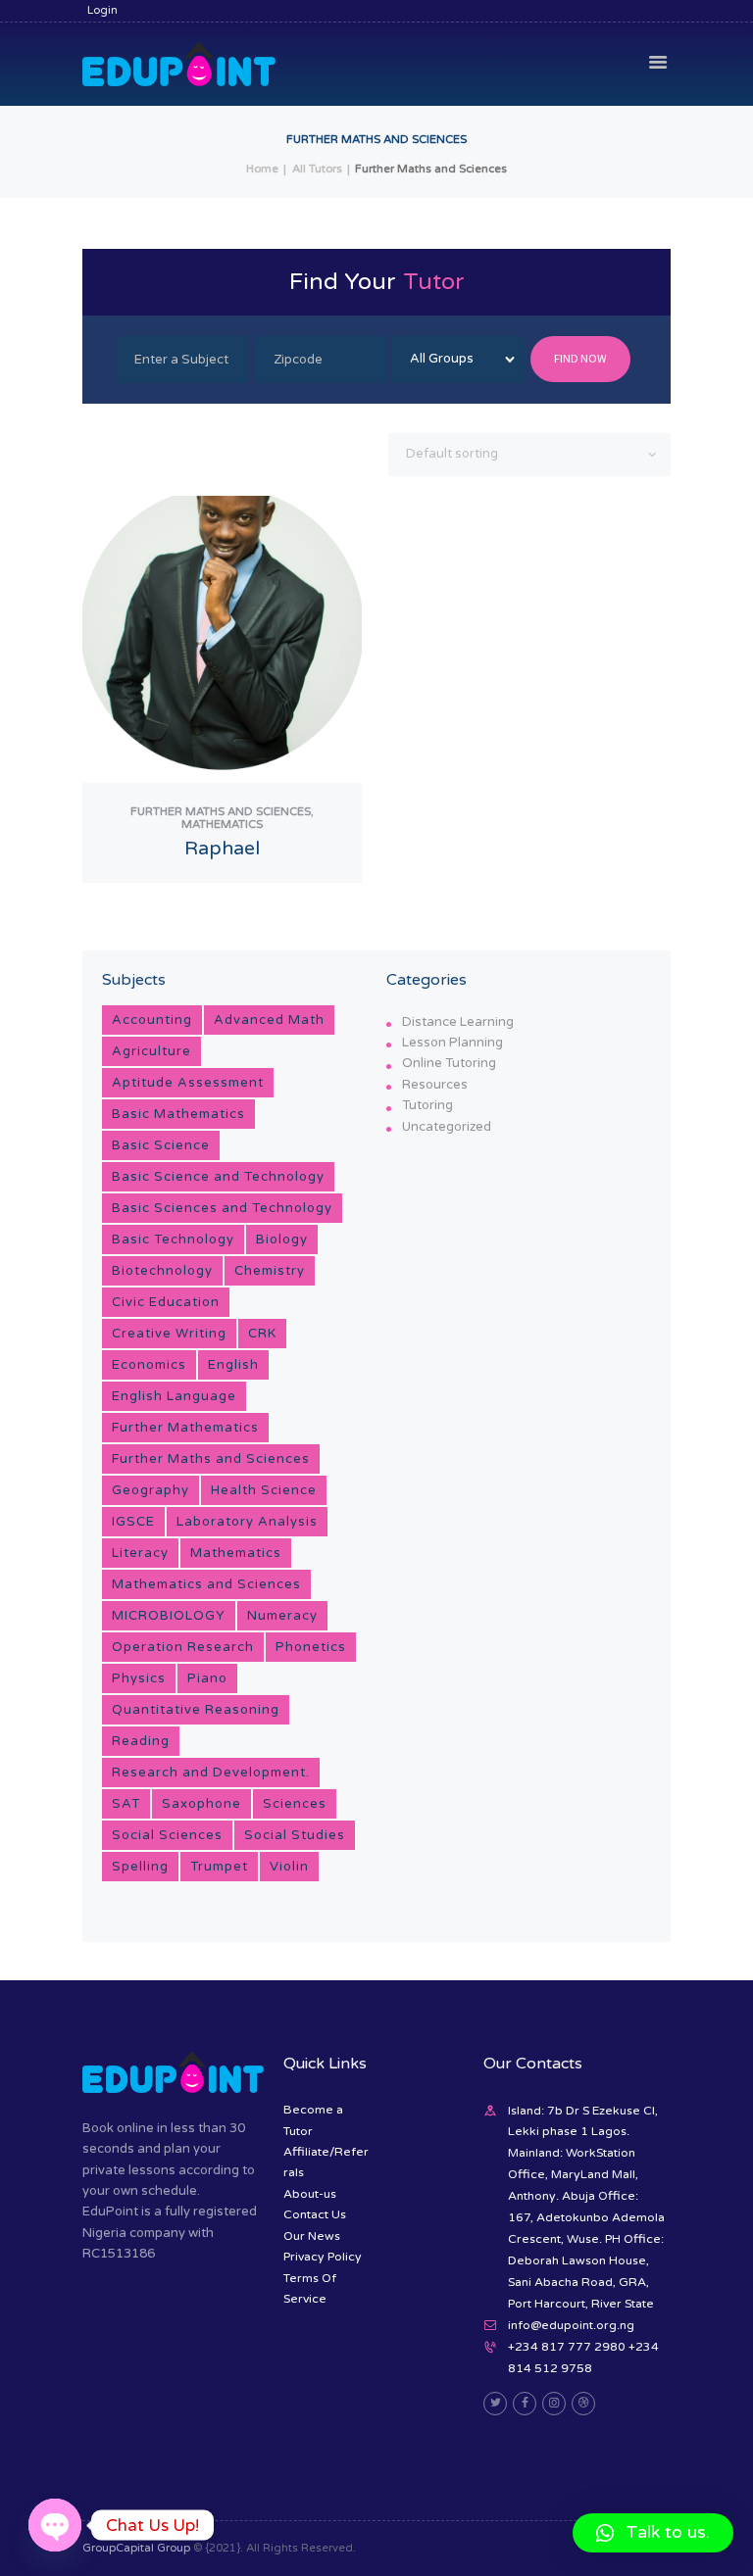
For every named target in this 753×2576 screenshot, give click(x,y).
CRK (262, 1334)
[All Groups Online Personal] (458, 360)
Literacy (140, 1553)
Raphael (222, 849)
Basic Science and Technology (218, 1177)
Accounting (152, 1020)
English (233, 1365)
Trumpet (219, 1867)
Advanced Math (269, 1020)
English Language (174, 1396)
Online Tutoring (449, 1063)
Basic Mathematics (178, 1114)
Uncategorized (447, 1127)
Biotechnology (162, 1271)
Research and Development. (211, 1773)
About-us (310, 2194)
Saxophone (201, 1804)
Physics (139, 1678)
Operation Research (183, 1647)
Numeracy (282, 1616)
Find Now (580, 358)
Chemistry (270, 1271)
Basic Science (161, 1145)
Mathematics (236, 1553)
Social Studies (295, 1835)
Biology (282, 1239)
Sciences (295, 1804)
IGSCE (133, 1522)
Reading (141, 1741)
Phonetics (311, 1647)
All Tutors (317, 169)
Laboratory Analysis (247, 1522)
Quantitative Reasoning (196, 1710)
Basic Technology (173, 1239)
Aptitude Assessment (188, 1083)
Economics (149, 1365)
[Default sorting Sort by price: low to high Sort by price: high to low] (529, 455)
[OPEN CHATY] (55, 2525)
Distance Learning (458, 1022)
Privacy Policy (323, 2257)
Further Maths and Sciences (211, 1459)
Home (262, 169)
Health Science (264, 1490)
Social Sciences (167, 1835)
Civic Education (166, 1302)
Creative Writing (169, 1334)
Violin (289, 1867)
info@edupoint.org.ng (571, 2325)
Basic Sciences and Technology (222, 1208)
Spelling (140, 1867)
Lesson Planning (452, 1043)
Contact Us (315, 2214)
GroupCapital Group (136, 2548)
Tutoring (427, 1105)
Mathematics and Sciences (206, 1584)
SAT (126, 1804)
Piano (207, 1678)
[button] (653, 2533)
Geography (151, 1490)
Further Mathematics (185, 1428)
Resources (435, 1085)
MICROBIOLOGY (169, 1616)
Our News (312, 2236)
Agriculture (151, 1051)
